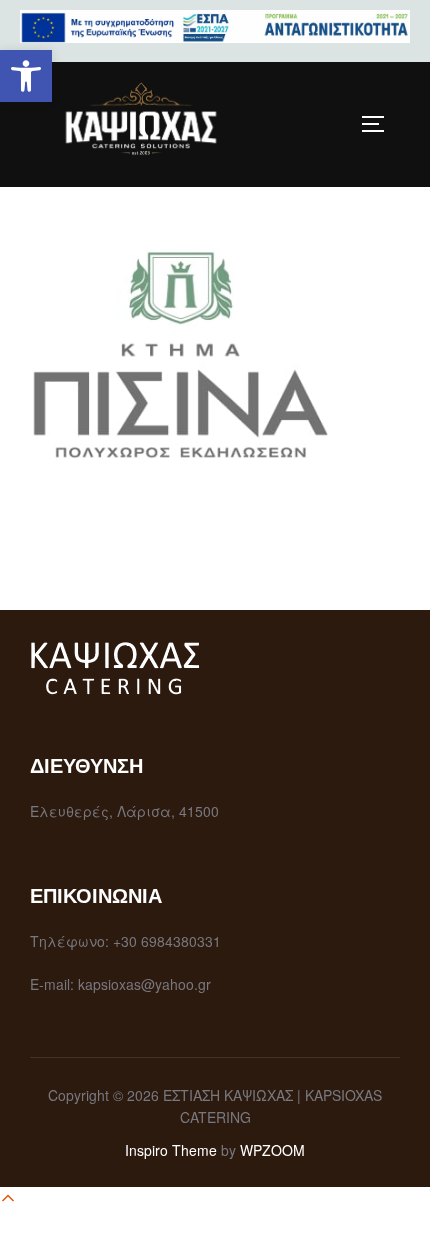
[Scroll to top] (8, 1200)
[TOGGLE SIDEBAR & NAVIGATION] (380, 124)
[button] (26, 76)
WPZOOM (272, 1150)
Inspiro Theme (171, 1150)
